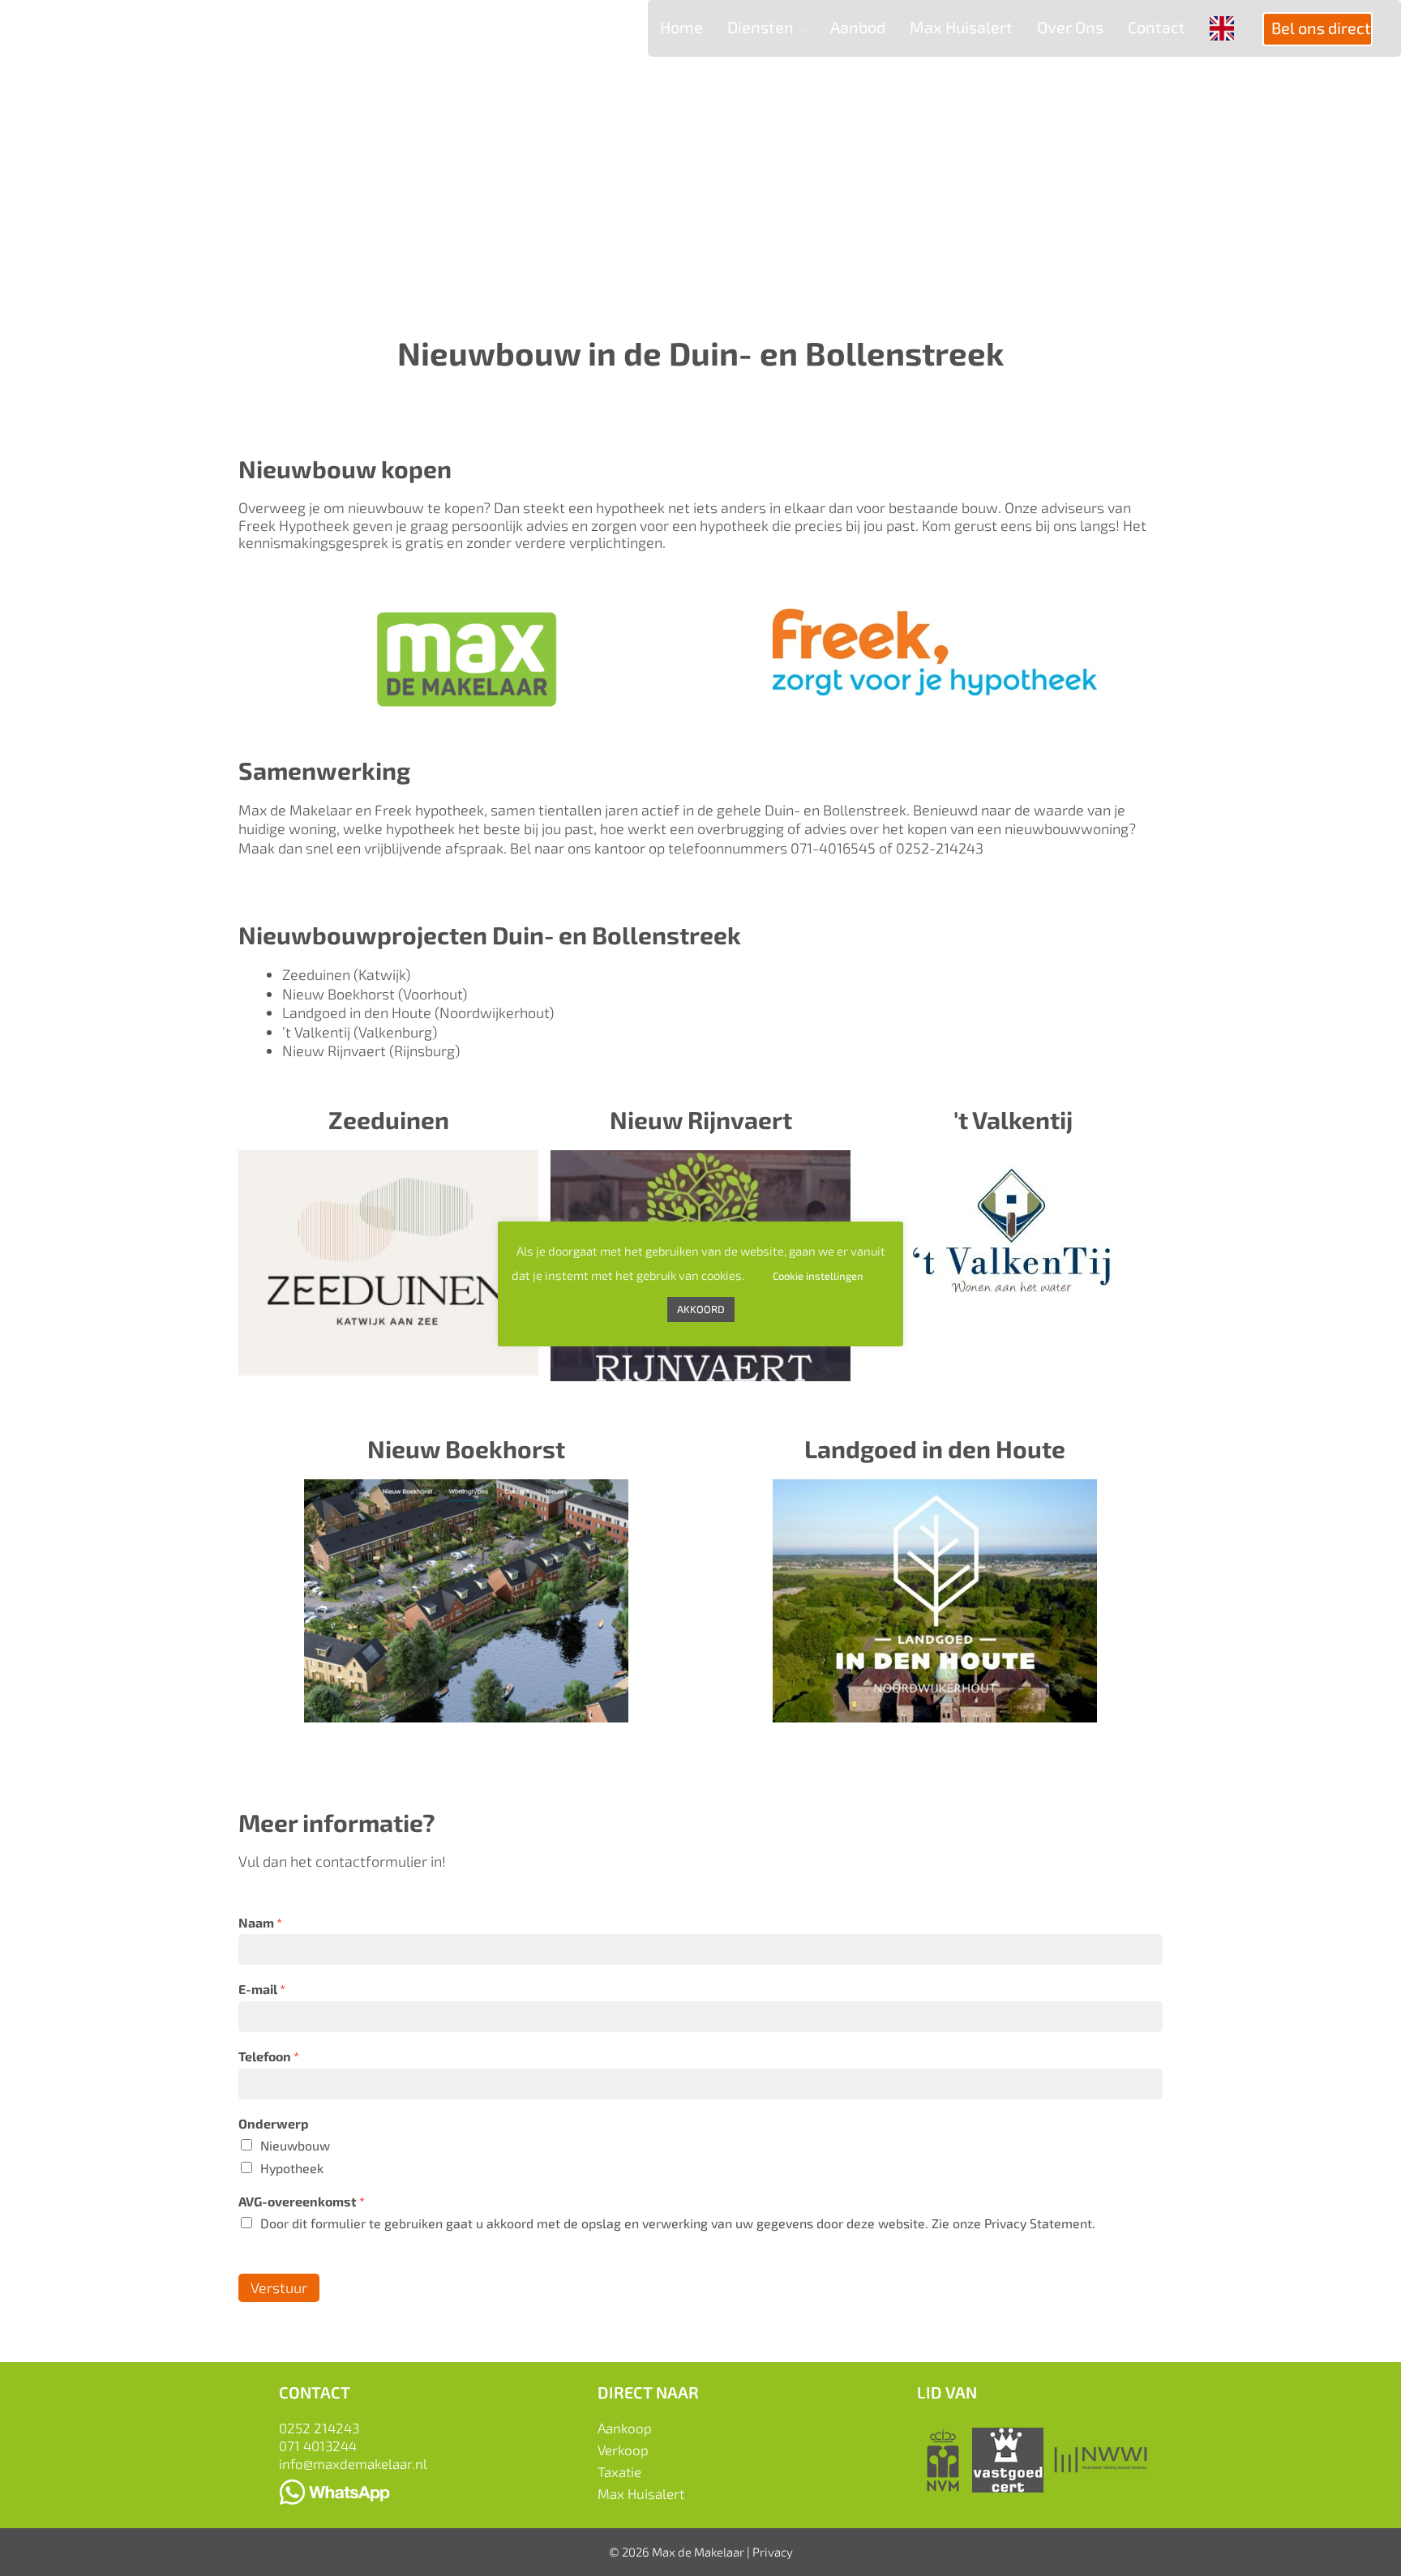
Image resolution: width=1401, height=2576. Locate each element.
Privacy (773, 2552)
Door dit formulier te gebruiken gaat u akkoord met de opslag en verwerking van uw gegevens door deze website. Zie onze (678, 2223)
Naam (260, 1922)
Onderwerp (274, 2123)
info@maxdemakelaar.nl (353, 2463)
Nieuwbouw (295, 2145)
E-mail (262, 1989)
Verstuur (279, 2287)
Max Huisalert (641, 2493)
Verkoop (623, 2450)
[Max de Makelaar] (118, 42)
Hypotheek (292, 2168)
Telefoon (269, 2056)
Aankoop (625, 2428)
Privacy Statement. (1040, 2223)
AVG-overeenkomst (302, 2201)
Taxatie (619, 2471)
